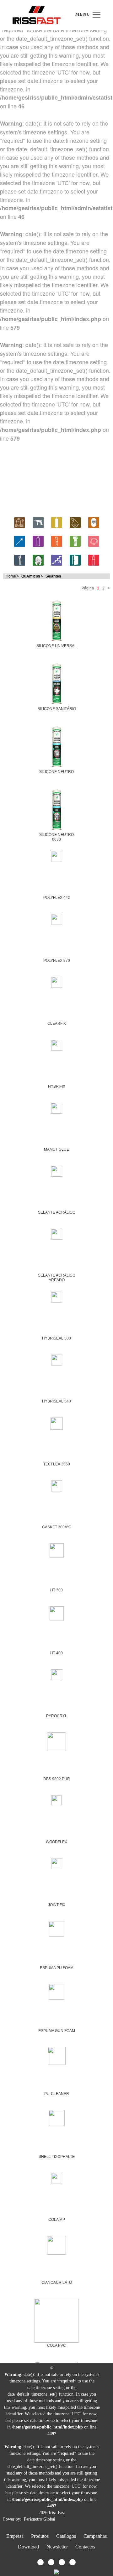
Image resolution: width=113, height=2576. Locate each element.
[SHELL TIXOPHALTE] (57, 2117)
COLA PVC (56, 2345)
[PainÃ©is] (75, 559)
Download (28, 2547)
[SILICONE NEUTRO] (57, 745)
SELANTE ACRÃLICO (57, 1212)
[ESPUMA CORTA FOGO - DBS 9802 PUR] (56, 1741)
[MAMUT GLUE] (57, 1107)
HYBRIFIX (57, 1086)
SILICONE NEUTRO (56, 772)
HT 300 (56, 1590)
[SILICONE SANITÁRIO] (57, 682)
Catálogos (66, 2536)
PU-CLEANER (57, 2094)
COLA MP (57, 2220)
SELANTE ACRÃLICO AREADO (57, 1278)
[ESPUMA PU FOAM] (56, 1928)
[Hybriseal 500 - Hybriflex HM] (57, 1296)
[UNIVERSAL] (57, 619)
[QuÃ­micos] (38, 540)
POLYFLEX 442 (57, 898)
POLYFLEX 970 (57, 961)
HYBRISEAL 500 (56, 1338)
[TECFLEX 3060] (57, 1423)
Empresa (15, 2536)
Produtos (40, 2536)
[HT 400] (57, 1612)
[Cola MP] (57, 2177)
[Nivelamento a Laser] (20, 540)
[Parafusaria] (75, 540)
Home (11, 576)
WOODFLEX (56, 1842)
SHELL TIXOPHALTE (57, 2157)
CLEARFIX (57, 1024)
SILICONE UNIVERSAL (56, 646)
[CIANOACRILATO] (56, 2244)
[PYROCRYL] (57, 1674)
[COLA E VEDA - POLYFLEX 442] (57, 855)
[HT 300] (57, 1549)
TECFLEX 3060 (57, 1464)
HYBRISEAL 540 (56, 1401)
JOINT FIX (57, 1905)
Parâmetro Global (40, 2519)
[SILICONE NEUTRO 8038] (57, 808)
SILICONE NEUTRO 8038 (56, 837)
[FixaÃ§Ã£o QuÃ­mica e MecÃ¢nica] (57, 540)
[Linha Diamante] (57, 521)
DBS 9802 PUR (57, 1779)
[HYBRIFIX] (57, 1044)
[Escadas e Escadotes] (57, 559)
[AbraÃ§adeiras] (94, 540)
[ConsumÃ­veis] (94, 559)
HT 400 (56, 1653)
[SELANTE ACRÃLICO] (57, 1170)
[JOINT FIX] (57, 1863)
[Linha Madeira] (75, 521)
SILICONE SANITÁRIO (57, 709)
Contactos (85, 2547)
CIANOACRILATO (57, 2283)
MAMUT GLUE (56, 1149)
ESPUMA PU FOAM (57, 1968)
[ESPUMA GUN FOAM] (56, 1991)
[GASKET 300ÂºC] (57, 1485)
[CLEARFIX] (57, 981)
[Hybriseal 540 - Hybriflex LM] (57, 1359)
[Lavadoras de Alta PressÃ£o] (20, 521)
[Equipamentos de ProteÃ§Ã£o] (38, 559)
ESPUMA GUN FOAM (57, 2031)
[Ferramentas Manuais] (20, 559)
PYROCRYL (57, 1716)
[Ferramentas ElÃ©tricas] (38, 521)
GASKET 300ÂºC (57, 1527)
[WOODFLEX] (56, 1799)
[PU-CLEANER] (57, 2055)
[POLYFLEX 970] (57, 918)
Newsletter (57, 2547)
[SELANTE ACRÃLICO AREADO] (57, 1233)
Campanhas (95, 2536)
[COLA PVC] (56, 2320)
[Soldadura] (94, 521)
